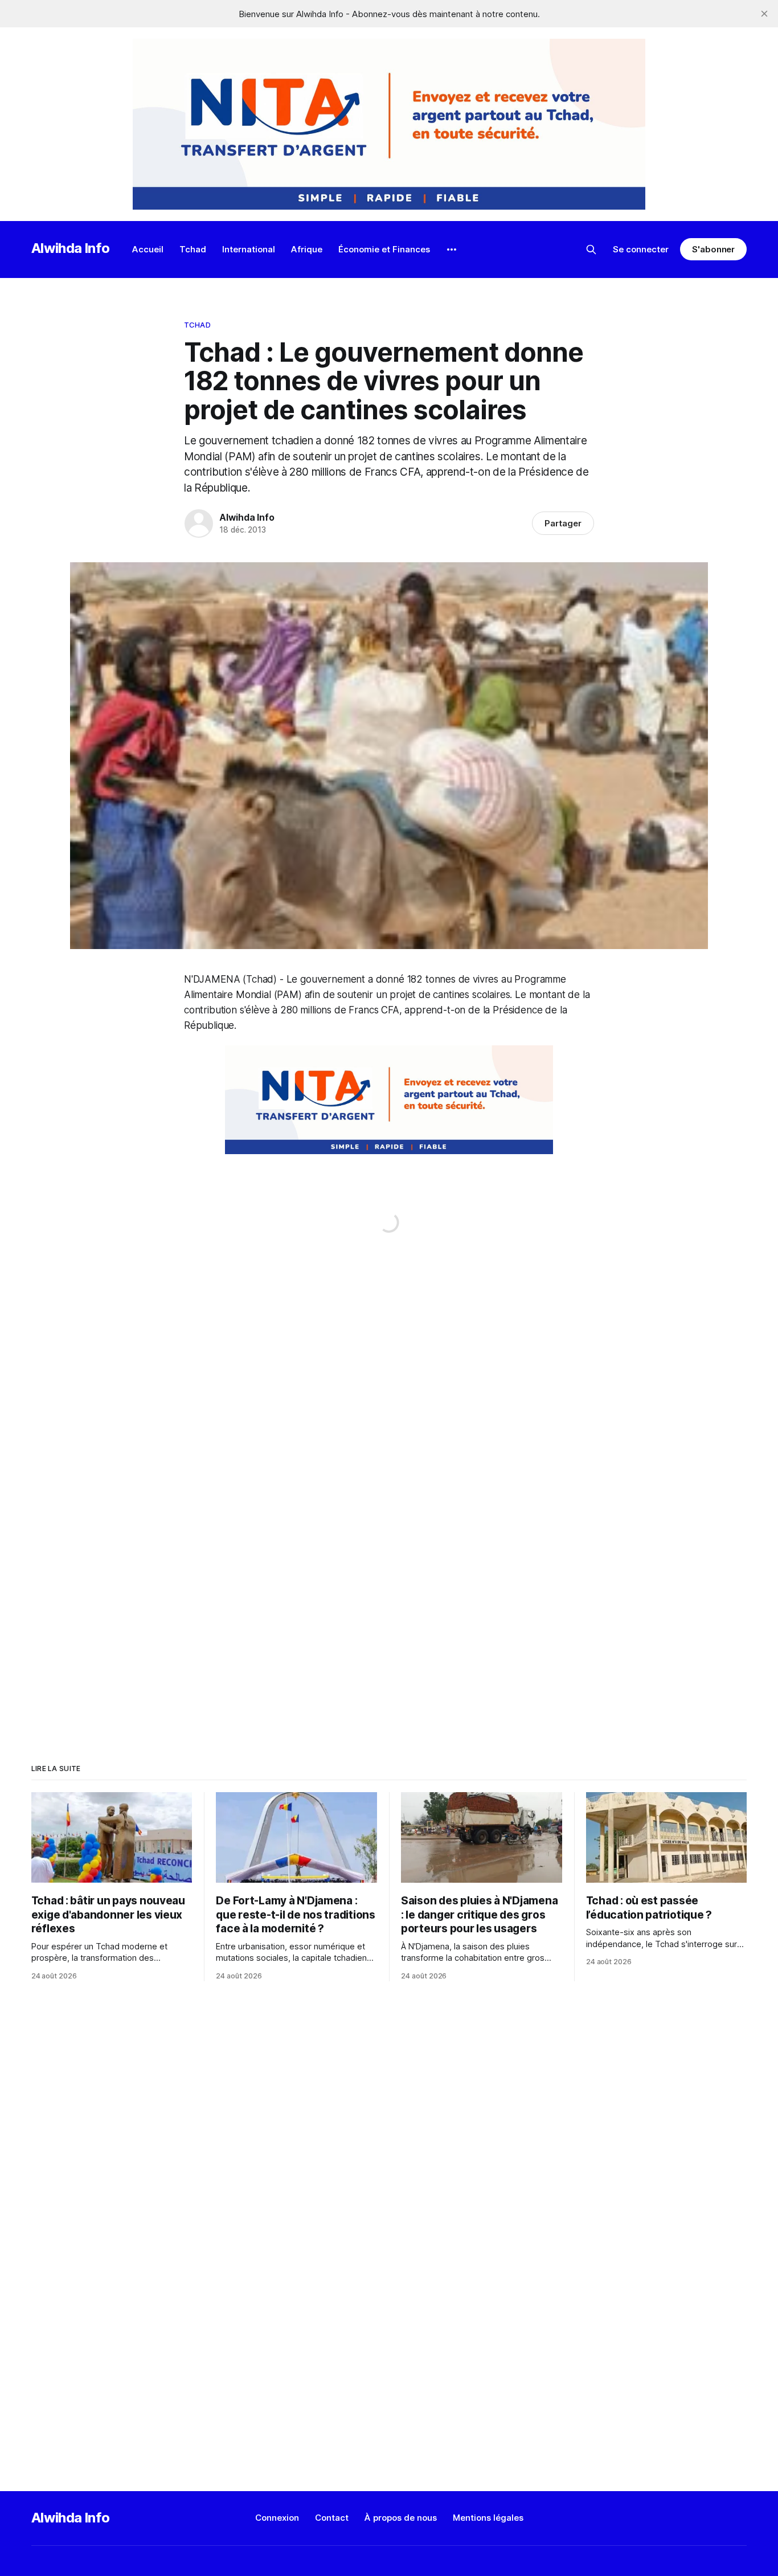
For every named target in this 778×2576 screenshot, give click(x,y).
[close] (764, 14)
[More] (452, 250)
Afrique (307, 249)
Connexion (277, 2518)
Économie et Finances (384, 249)
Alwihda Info (71, 248)
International (249, 249)
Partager (563, 523)
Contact (332, 2518)
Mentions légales (488, 2518)
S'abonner (713, 249)
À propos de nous (401, 2518)
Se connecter (641, 249)
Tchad (193, 249)
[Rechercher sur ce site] (591, 250)
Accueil (148, 249)
